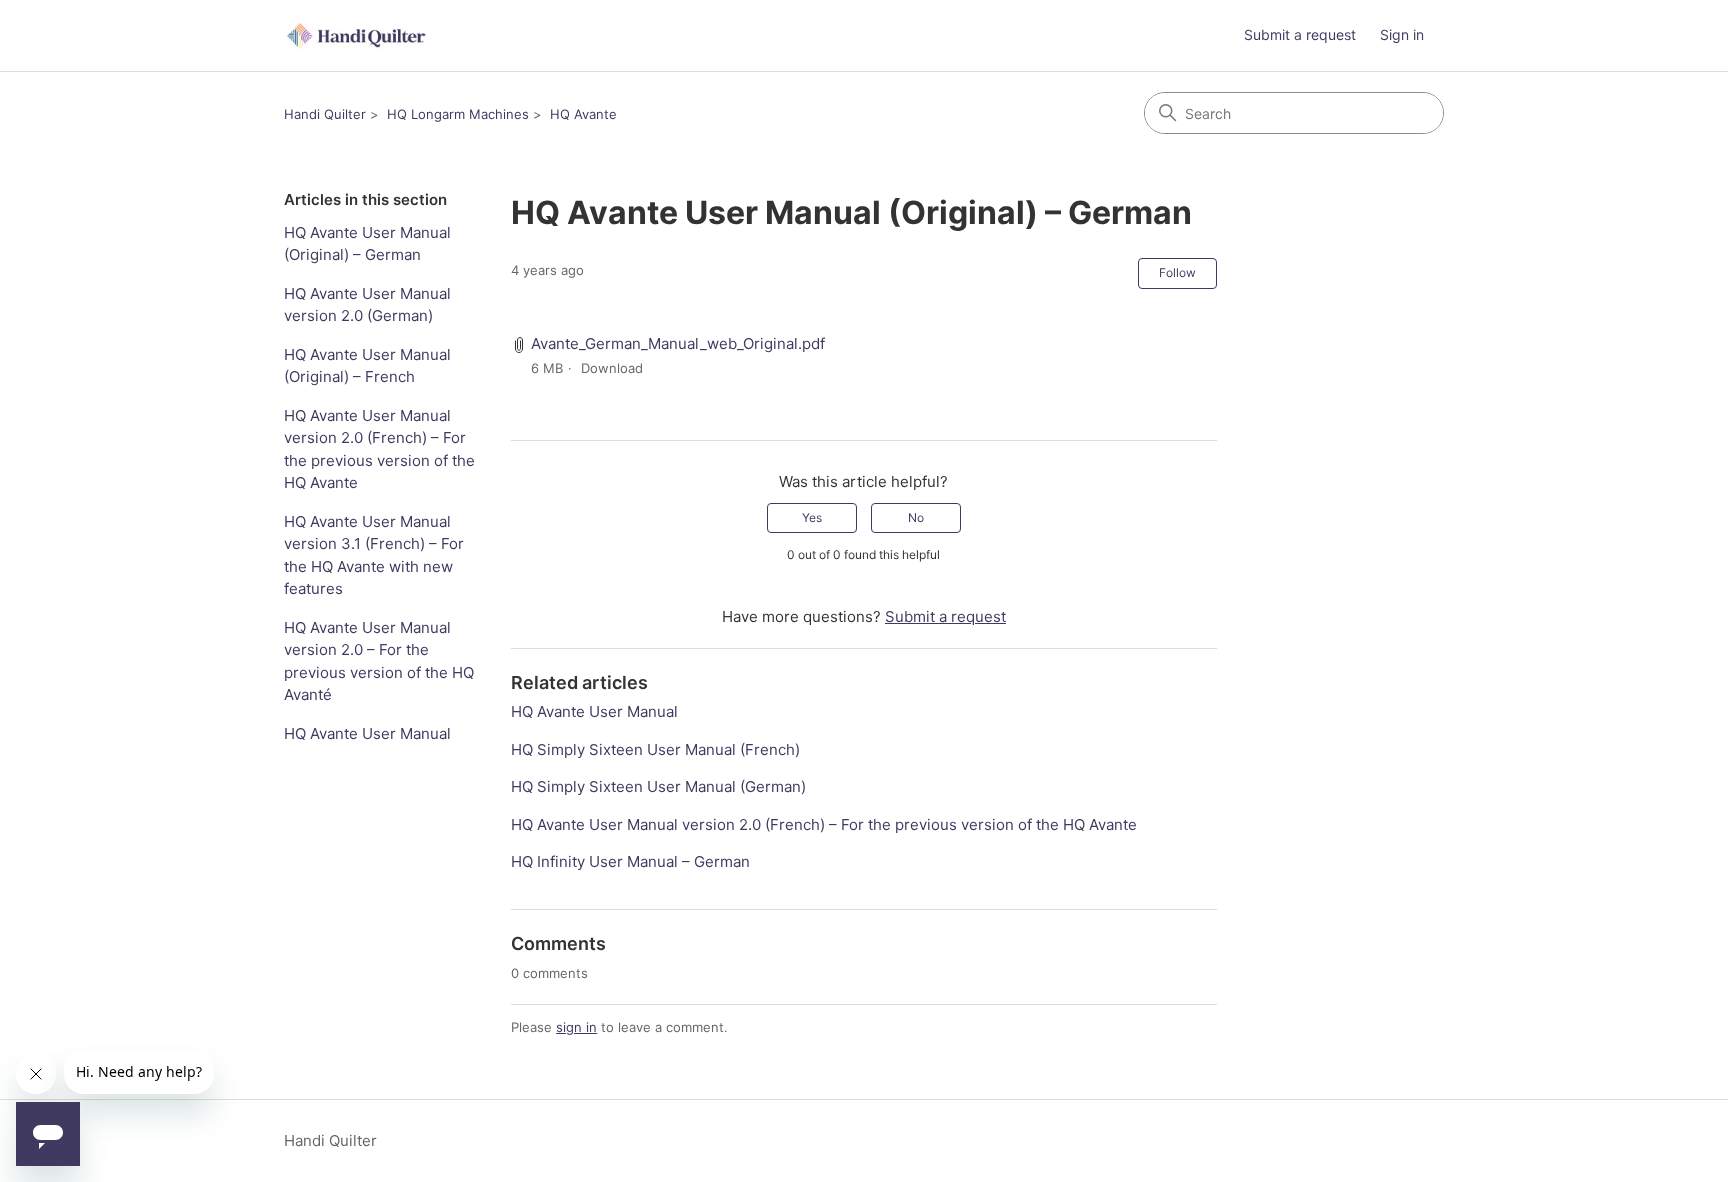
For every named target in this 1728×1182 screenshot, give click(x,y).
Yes (812, 517)
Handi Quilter (325, 114)
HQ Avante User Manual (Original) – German (367, 244)
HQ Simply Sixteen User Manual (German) (658, 786)
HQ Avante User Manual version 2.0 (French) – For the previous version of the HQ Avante (379, 449)
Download (612, 368)
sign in (576, 1027)
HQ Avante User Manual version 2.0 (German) (367, 305)
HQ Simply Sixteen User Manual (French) (655, 749)
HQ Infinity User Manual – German (630, 861)
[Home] (358, 35)
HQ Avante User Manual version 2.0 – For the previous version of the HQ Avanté (379, 661)
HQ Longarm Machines (458, 114)
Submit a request (1300, 34)
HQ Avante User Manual (367, 733)
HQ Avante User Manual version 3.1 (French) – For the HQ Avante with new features (374, 555)
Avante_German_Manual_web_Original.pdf (678, 343)
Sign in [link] (1402, 34)
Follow (1177, 272)
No (916, 517)
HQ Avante (583, 114)
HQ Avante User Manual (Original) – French (367, 366)
